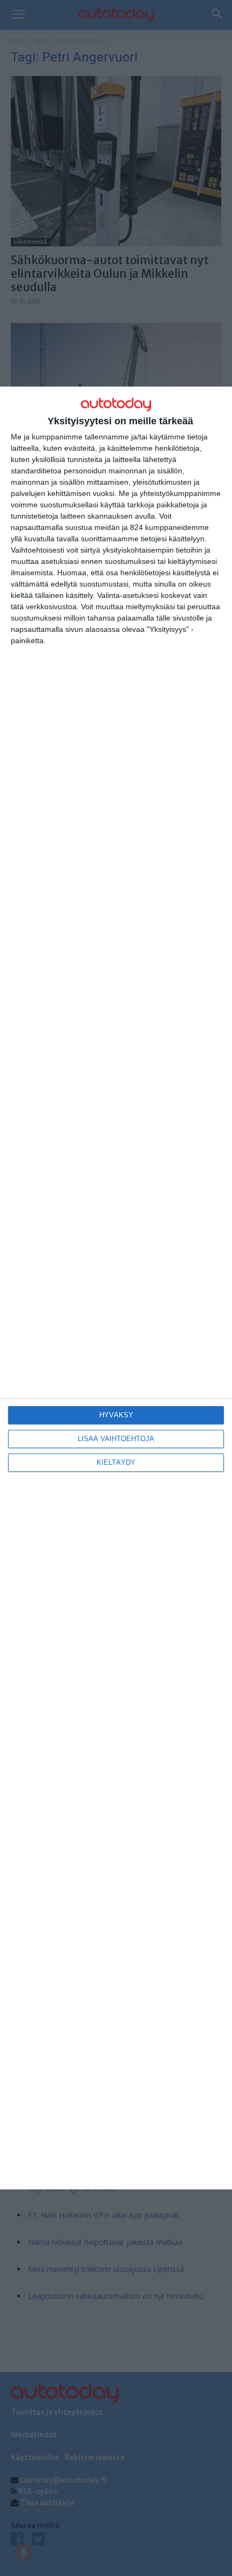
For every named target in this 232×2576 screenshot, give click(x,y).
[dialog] (116, 1288)
